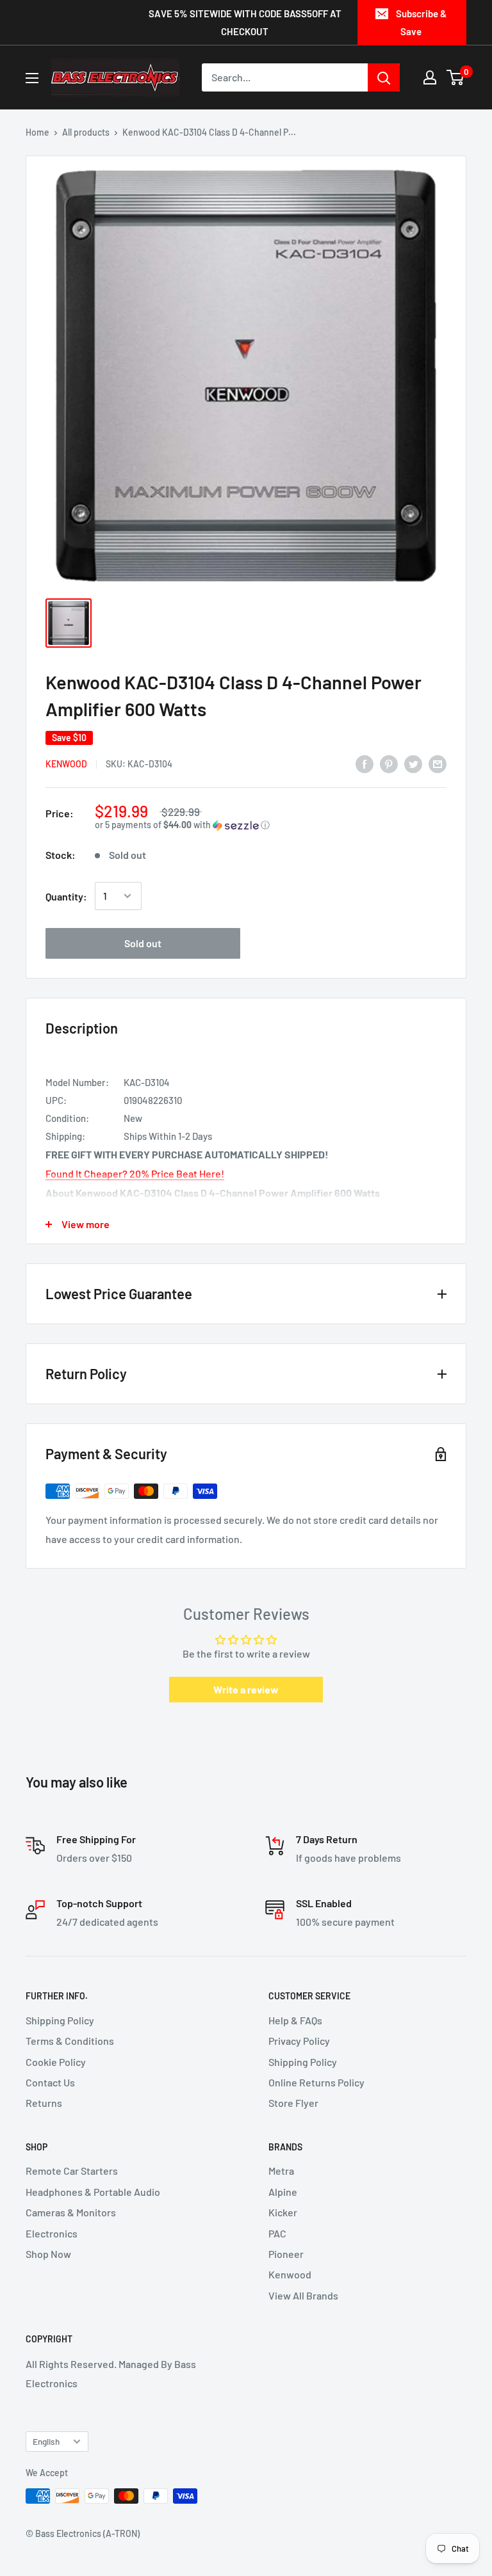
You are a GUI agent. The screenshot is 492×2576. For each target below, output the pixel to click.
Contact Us (50, 2082)
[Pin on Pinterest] (389, 763)
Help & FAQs (295, 2020)
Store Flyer (293, 2103)
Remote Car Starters (72, 2171)
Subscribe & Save (421, 22)
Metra (281, 2171)
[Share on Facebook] (365, 763)
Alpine (283, 2192)
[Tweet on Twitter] (413, 763)
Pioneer (286, 2254)
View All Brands (303, 2295)
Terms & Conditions (70, 2041)
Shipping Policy (60, 2020)
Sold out (143, 943)
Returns (44, 2103)
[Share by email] (438, 763)
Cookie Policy (56, 2062)
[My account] (430, 77)
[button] (271, 825)
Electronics (52, 2233)
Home (37, 132)
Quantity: (66, 896)
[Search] (384, 77)
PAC (277, 2233)
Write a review (246, 1689)
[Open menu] (32, 78)
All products (86, 132)
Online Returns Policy (316, 2082)
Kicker (283, 2212)
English (46, 2441)
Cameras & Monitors (71, 2212)
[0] (456, 77)
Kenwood (66, 764)
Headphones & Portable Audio (93, 2192)
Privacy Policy (299, 2041)
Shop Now (48, 2254)
